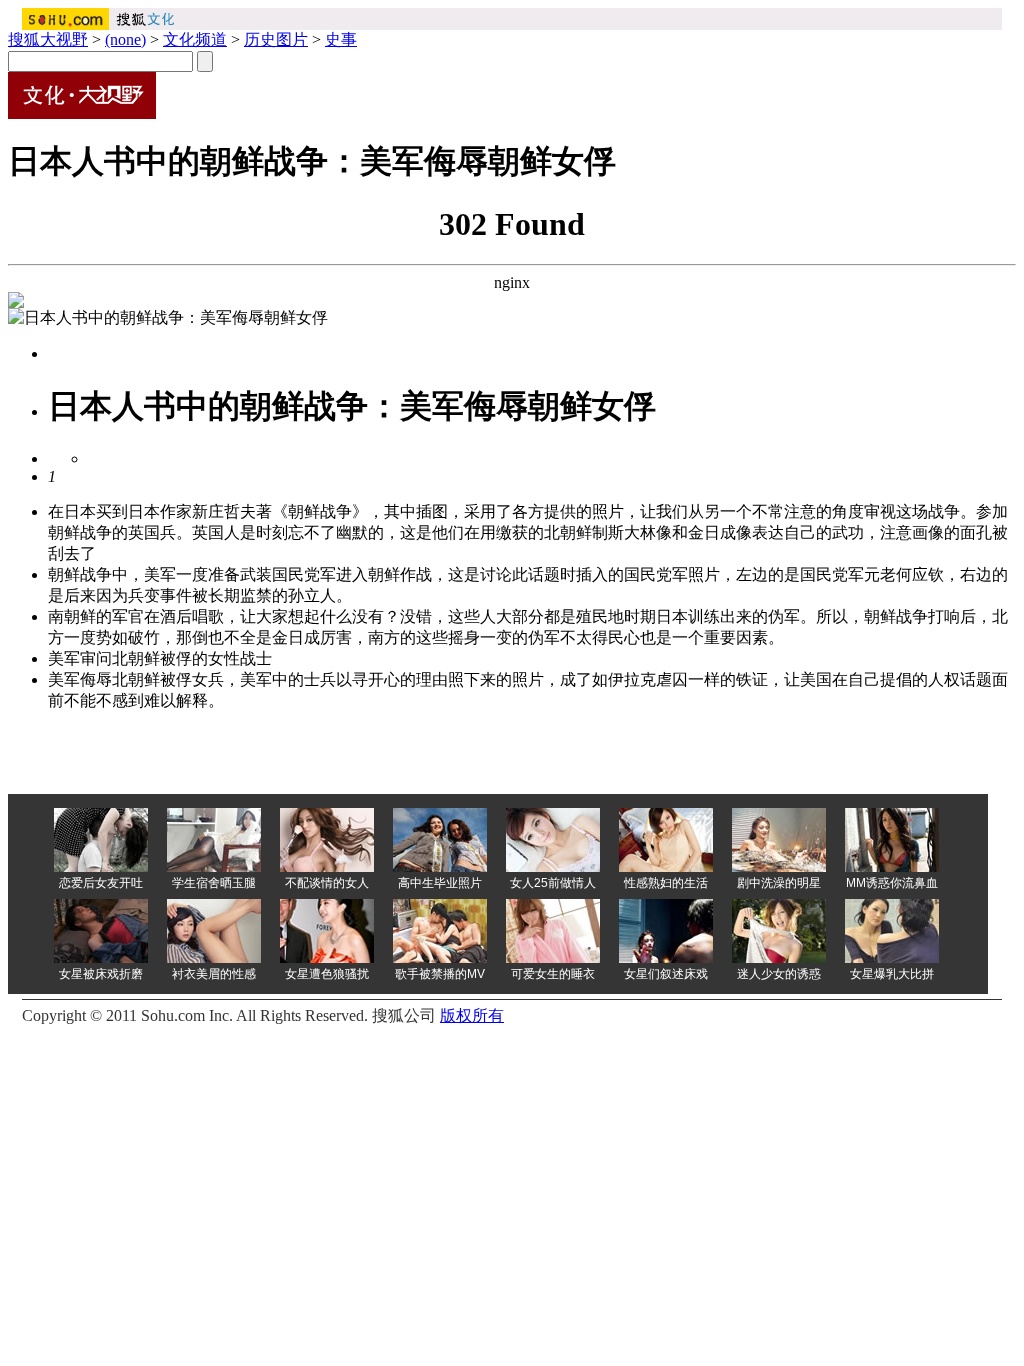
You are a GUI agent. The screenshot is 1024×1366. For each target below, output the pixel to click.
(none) (125, 39)
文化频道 (195, 39)
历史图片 (276, 39)
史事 (341, 39)
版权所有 (472, 1015)
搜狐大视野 (48, 39)
